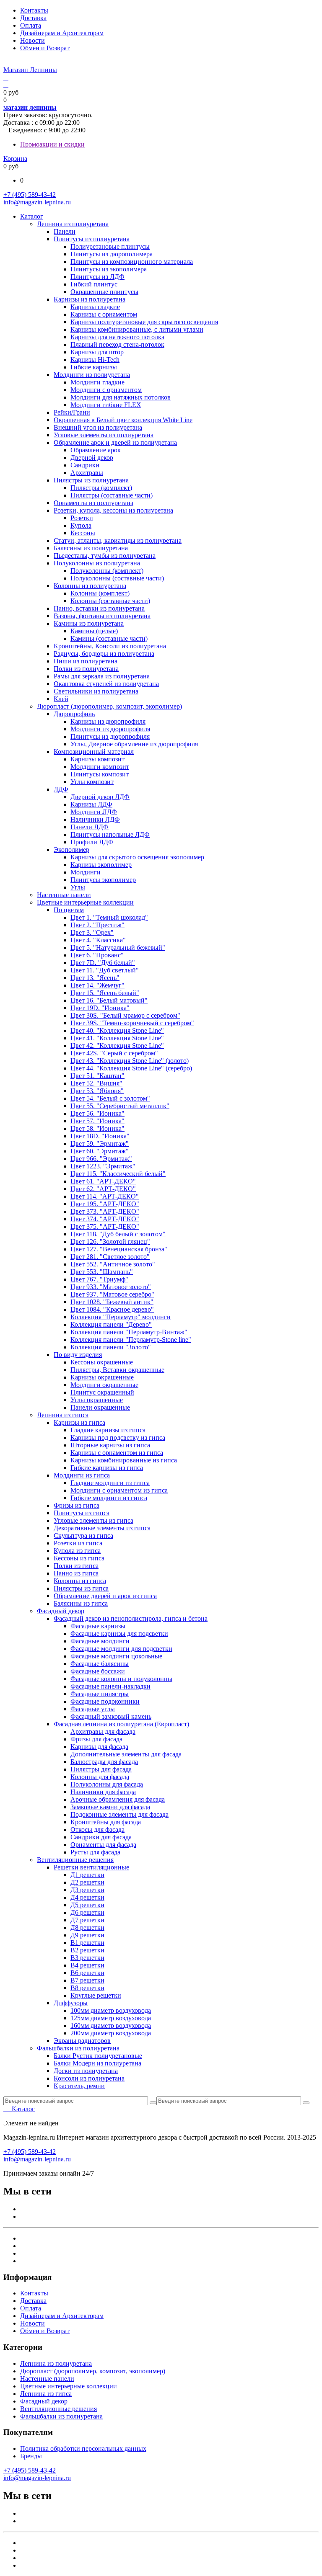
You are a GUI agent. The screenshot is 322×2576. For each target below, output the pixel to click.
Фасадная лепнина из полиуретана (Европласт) (121, 1724)
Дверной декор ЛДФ (100, 797)
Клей (61, 699)
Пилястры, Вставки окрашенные (117, 1370)
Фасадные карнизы (98, 1626)
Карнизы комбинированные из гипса (124, 1460)
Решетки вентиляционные (91, 1867)
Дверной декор (92, 458)
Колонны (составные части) (110, 601)
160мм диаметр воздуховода (111, 2025)
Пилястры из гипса (81, 1588)
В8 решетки (87, 1988)
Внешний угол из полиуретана (98, 427)
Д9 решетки (87, 1935)
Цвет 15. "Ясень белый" (105, 993)
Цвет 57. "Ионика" (97, 1121)
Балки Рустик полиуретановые (98, 2056)
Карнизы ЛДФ (91, 804)
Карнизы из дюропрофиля (108, 721)
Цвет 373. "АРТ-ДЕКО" (105, 1211)
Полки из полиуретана (86, 669)
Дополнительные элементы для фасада (126, 1754)
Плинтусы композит (100, 774)
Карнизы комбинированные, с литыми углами (137, 329)
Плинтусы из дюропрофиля (110, 736)
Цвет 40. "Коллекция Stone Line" (117, 1030)
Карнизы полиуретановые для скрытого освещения (144, 322)
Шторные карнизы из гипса (110, 1445)
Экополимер (71, 850)
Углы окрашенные (97, 1400)
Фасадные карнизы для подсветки (119, 1634)
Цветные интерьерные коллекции (85, 902)
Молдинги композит (100, 767)
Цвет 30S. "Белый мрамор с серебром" (125, 1015)
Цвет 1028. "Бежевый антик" (112, 1302)
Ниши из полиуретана (86, 661)
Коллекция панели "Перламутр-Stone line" (131, 1340)
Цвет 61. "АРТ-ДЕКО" (103, 1181)
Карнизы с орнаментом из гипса (117, 1453)
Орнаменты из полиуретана (93, 503)
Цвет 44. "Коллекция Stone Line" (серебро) (131, 1068)
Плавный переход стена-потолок (117, 344)
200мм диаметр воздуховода (111, 2033)
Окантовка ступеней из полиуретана (106, 684)
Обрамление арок (96, 450)
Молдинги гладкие (97, 382)
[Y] (153, 2103)
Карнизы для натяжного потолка (117, 337)
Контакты (34, 10)
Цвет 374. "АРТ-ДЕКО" (105, 1219)
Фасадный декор (61, 1611)
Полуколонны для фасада (107, 1784)
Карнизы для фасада (99, 1747)
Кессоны (83, 533)
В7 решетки (87, 1980)
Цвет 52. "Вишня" (96, 1083)
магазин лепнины (30, 107)
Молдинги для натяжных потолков (121, 397)
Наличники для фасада (103, 1792)
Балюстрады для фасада (104, 1762)
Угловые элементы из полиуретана (104, 435)
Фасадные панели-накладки (110, 1686)
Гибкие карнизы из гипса (107, 1468)
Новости (32, 40)
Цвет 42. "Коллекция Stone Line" (117, 1046)
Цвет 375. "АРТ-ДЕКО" (105, 1226)
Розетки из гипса (78, 1543)
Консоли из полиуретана (89, 2078)
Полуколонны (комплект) (107, 571)
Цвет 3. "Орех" (92, 932)
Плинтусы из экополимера (109, 269)
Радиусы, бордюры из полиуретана (104, 654)
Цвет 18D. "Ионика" (100, 1136)
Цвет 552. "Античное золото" (113, 1264)
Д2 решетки (87, 1882)
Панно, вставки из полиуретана (99, 608)
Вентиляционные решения (75, 1860)
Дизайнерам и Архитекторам (62, 33)
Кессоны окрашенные (102, 1362)
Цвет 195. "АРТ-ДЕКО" (105, 1204)
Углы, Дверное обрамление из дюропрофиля (134, 744)
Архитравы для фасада (103, 1732)
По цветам (69, 910)
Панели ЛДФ (90, 827)
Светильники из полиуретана (96, 691)
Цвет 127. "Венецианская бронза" (119, 1249)
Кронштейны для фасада (106, 1822)
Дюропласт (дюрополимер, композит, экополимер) (109, 706)
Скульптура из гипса (83, 1536)
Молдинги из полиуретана (92, 375)
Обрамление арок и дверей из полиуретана (115, 442)
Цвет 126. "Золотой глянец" (110, 1242)
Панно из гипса (76, 1573)
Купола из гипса (77, 1551)
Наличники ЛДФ (95, 819)
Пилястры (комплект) (101, 488)
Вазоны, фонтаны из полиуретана (102, 616)
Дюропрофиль (74, 714)
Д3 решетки (87, 1890)
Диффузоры (71, 2003)
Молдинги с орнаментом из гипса (119, 1490)
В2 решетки (87, 1950)
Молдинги (86, 872)
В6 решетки (87, 1973)
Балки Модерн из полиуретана (97, 2063)
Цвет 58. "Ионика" (97, 1128)
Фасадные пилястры (100, 1694)
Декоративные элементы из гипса (102, 1528)
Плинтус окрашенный (102, 1392)
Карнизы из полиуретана (90, 299)
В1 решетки (87, 1943)
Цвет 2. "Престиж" (97, 925)
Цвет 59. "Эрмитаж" (100, 1144)
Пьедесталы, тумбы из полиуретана (105, 556)
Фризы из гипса (77, 1505)
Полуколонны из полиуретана (97, 563)
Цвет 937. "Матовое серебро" (112, 1294)
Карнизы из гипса (79, 1422)
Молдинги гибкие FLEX (106, 405)
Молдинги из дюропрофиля (110, 729)
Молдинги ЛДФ (94, 812)
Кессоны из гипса (79, 1558)
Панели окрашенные (100, 1407)
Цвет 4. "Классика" (98, 940)
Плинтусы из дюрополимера (112, 254)
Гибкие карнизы (94, 367)
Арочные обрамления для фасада (118, 1799)
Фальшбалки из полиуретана (78, 2048)
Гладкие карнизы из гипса (108, 1430)
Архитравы (87, 473)
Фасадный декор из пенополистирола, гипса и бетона (131, 1618)
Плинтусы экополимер (103, 880)
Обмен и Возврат (45, 48)
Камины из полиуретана (89, 623)
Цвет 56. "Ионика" (97, 1113)
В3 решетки (87, 1958)
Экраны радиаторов (82, 2041)
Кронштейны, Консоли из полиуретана (110, 646)
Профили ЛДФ (92, 842)
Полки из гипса (76, 1566)
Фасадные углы (93, 1709)
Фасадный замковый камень (111, 1716)
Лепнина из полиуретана (73, 224)
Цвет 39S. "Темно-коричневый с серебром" (132, 1023)
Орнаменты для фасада (103, 1845)
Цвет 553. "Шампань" (102, 1272)
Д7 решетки (87, 1920)
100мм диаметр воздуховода (111, 2010)
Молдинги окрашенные (104, 1385)
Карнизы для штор (97, 352)
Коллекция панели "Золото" (111, 1347)
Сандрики (85, 465)
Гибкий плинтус (94, 284)
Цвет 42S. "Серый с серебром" (114, 1053)
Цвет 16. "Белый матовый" (109, 1000)
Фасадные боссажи (98, 1671)
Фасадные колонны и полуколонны (121, 1679)
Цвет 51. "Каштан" (97, 1076)
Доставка (33, 18)
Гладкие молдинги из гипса (110, 1483)
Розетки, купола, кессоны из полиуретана (113, 510)
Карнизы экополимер (101, 865)
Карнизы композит (97, 759)
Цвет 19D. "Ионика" (100, 1008)
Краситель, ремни (79, 2086)
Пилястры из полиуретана (91, 480)
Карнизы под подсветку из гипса (118, 1438)
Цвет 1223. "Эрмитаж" (103, 1166)
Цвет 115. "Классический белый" (118, 1174)
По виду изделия (78, 1355)
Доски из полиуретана (86, 2071)
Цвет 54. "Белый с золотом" (110, 1098)
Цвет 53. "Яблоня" (97, 1091)
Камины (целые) (94, 631)
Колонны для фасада (100, 1777)
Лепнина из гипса (63, 1415)
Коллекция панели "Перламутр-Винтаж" (129, 1332)
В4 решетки (87, 1965)
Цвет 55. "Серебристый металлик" (120, 1106)
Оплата (31, 25)
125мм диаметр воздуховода (111, 2018)
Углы (78, 887)
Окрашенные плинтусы (104, 292)
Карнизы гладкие (95, 307)
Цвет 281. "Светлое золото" (110, 1257)
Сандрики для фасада (101, 1837)
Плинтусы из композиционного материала (132, 262)
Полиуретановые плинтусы (110, 246)
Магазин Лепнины (30, 70)
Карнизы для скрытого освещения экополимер (137, 857)
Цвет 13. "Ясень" (95, 978)
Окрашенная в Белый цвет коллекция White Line (123, 420)
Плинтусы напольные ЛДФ (110, 834)
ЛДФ (61, 789)
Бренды (31, 2456)
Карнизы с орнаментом (104, 314)
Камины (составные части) (109, 638)
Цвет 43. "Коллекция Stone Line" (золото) (130, 1061)
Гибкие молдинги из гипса (109, 1498)
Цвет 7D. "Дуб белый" (103, 963)
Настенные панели (64, 895)
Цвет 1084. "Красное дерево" (112, 1309)
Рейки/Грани (72, 412)
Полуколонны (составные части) (117, 578)
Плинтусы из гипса (82, 1513)
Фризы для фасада (96, 1739)
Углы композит (92, 782)
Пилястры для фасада (101, 1769)
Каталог (32, 216)
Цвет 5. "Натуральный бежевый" (118, 948)
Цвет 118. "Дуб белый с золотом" (118, 1234)
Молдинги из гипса (82, 1475)
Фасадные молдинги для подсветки (121, 1649)
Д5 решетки (87, 1905)
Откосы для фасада (97, 1830)
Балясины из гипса (81, 1603)
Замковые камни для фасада (110, 1807)
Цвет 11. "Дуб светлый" (105, 970)
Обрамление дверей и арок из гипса (105, 1596)
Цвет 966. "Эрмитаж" (101, 1159)
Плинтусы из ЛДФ (97, 277)
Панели (65, 231)
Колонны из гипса (80, 1581)
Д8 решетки (87, 1927)
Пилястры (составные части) (112, 495)
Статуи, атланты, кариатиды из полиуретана (118, 540)
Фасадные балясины (100, 1664)
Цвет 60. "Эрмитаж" (100, 1151)
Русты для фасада (95, 1852)
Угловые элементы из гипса (93, 1520)
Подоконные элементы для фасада (119, 1814)
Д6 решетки (87, 1912)
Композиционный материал (94, 752)
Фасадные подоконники (105, 1701)
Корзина (15, 159)
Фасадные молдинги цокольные (116, 1656)
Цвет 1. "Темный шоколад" (109, 917)
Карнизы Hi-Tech (95, 360)
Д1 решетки (87, 1875)
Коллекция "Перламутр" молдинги (121, 1317)
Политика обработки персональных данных (83, 2448)
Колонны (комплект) (100, 593)
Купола (81, 525)
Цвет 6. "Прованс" (97, 955)
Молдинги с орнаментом (106, 390)
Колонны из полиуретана (90, 586)
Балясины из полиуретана (91, 548)
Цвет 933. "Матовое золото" (111, 1287)
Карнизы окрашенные (102, 1377)
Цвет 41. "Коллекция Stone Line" (117, 1038)
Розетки (82, 518)
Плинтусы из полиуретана (92, 239)
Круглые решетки (96, 1995)
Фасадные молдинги (100, 1641)
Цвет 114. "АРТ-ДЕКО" (105, 1196)
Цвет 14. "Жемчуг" (97, 985)
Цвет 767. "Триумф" (99, 1279)
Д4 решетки (87, 1897)
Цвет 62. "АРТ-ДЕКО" (103, 1189)
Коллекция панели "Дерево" (111, 1324)
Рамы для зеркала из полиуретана (102, 676)
